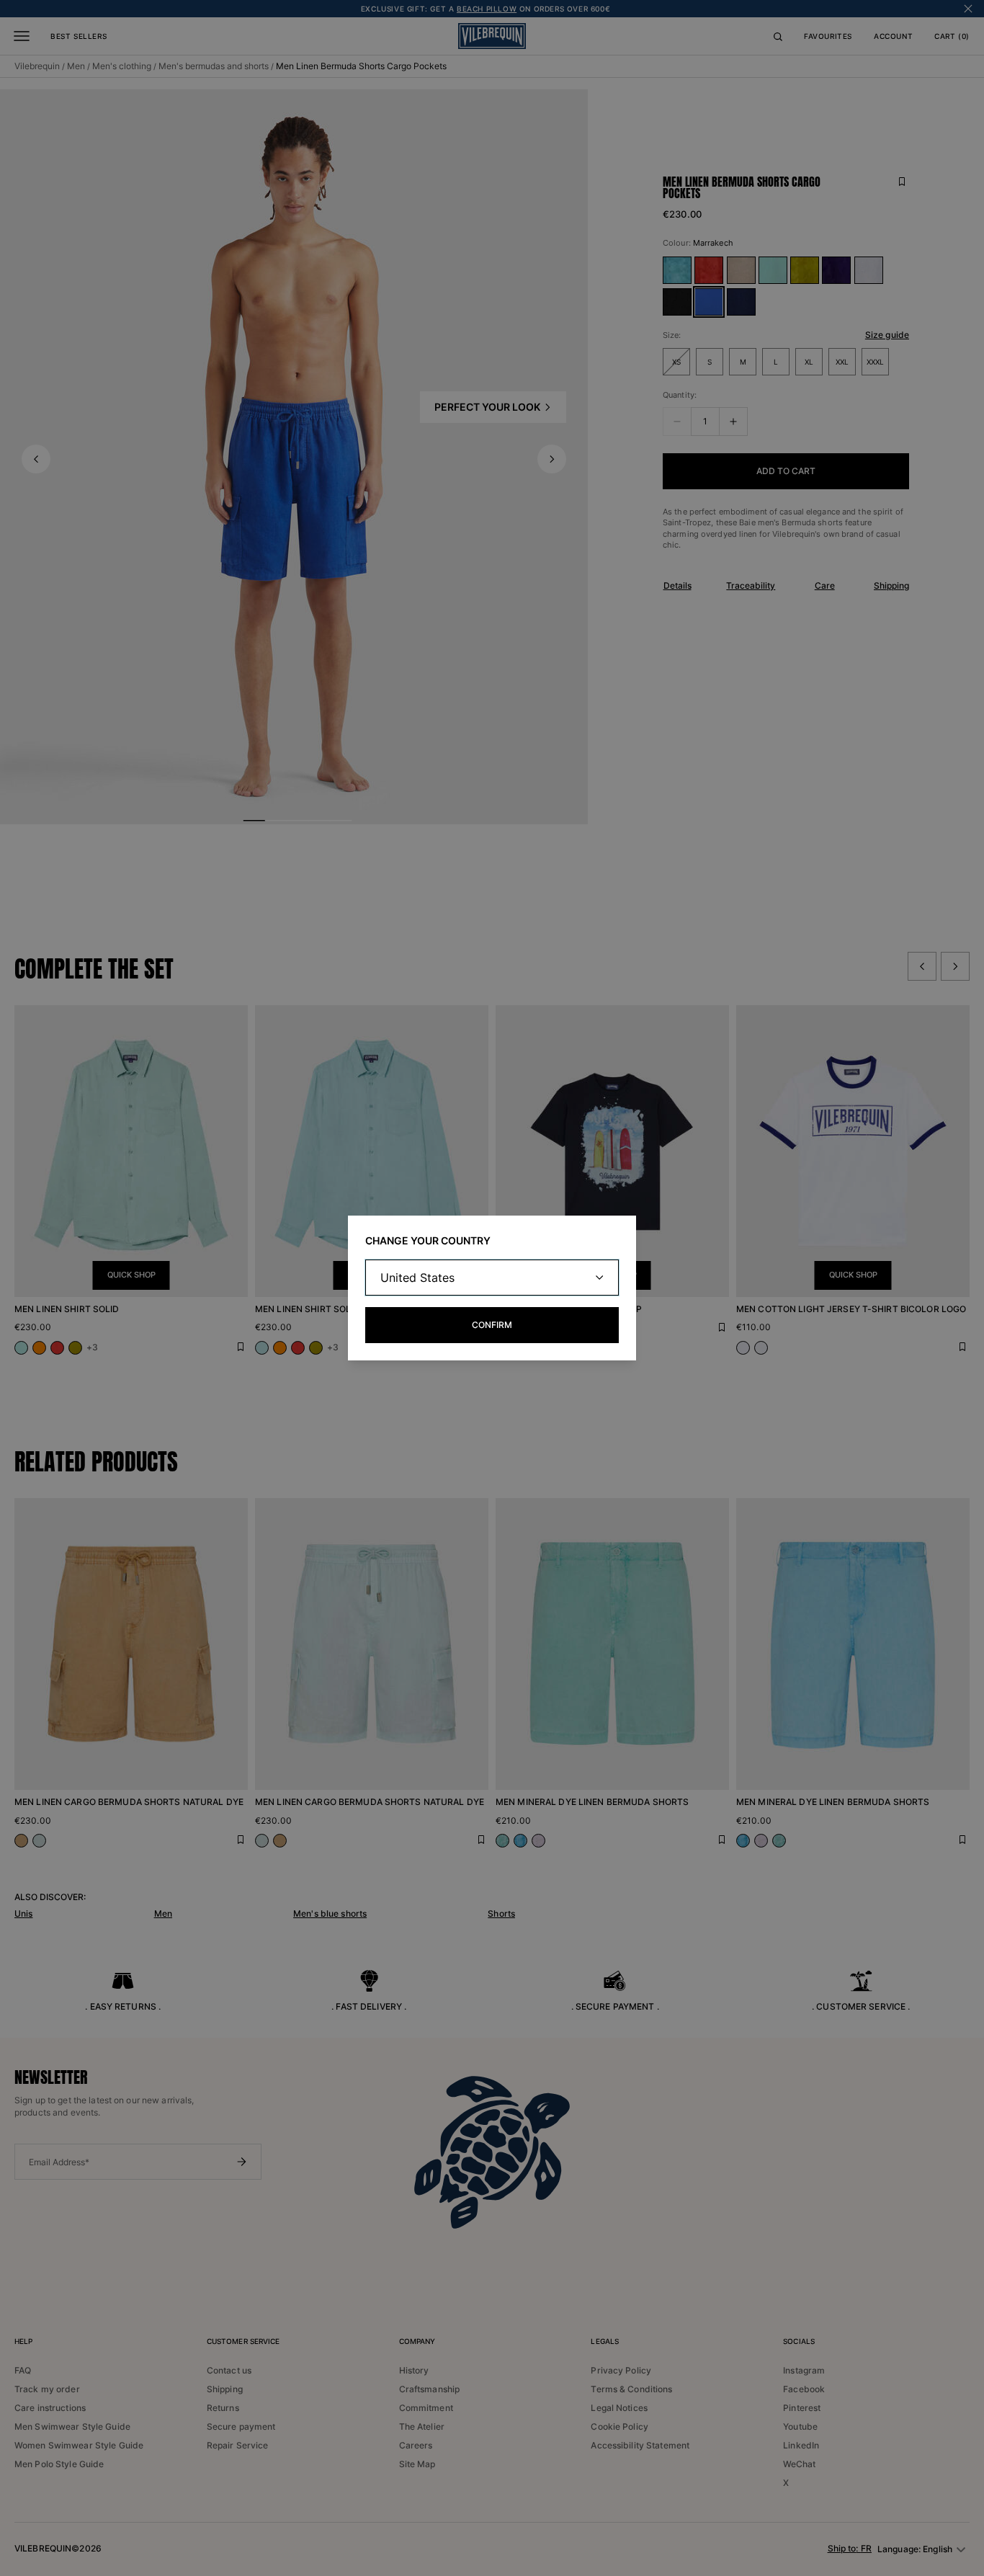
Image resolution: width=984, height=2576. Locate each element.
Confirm (492, 1325)
